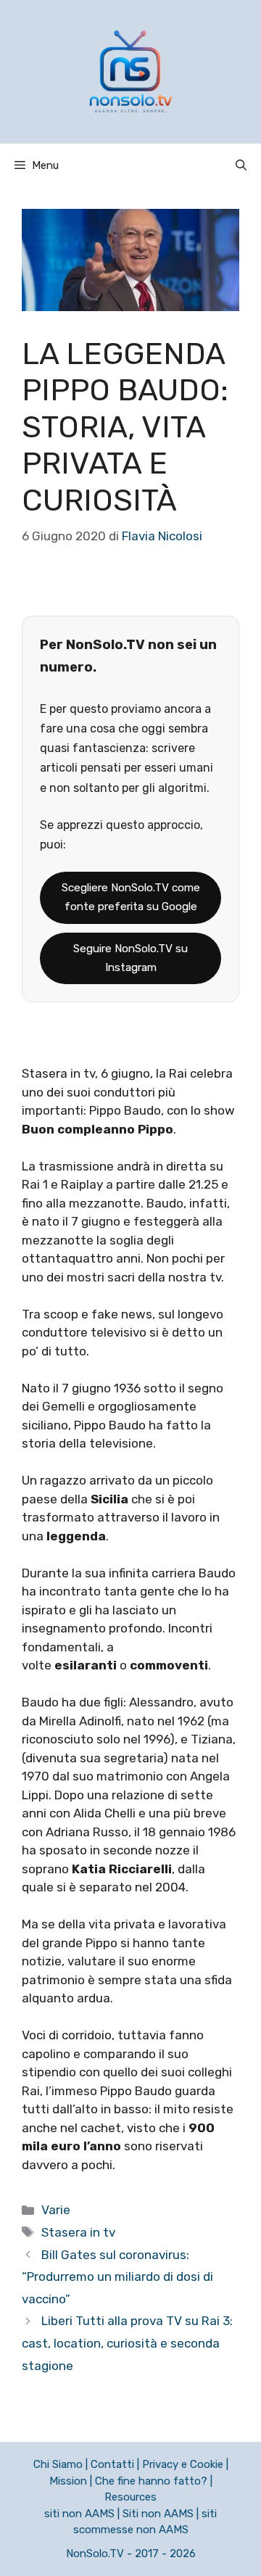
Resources (130, 2497)
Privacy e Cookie (183, 2464)
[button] (241, 165)
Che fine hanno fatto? (151, 2481)
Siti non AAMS (158, 2514)
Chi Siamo (58, 2464)
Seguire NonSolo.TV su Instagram (130, 958)
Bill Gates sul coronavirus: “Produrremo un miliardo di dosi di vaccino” (117, 2277)
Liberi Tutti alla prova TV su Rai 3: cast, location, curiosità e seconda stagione (127, 2343)
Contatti (112, 2464)
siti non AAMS (79, 2514)
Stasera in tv (78, 2232)
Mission (68, 2481)
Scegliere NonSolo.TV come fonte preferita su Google (131, 897)
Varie (56, 2210)
